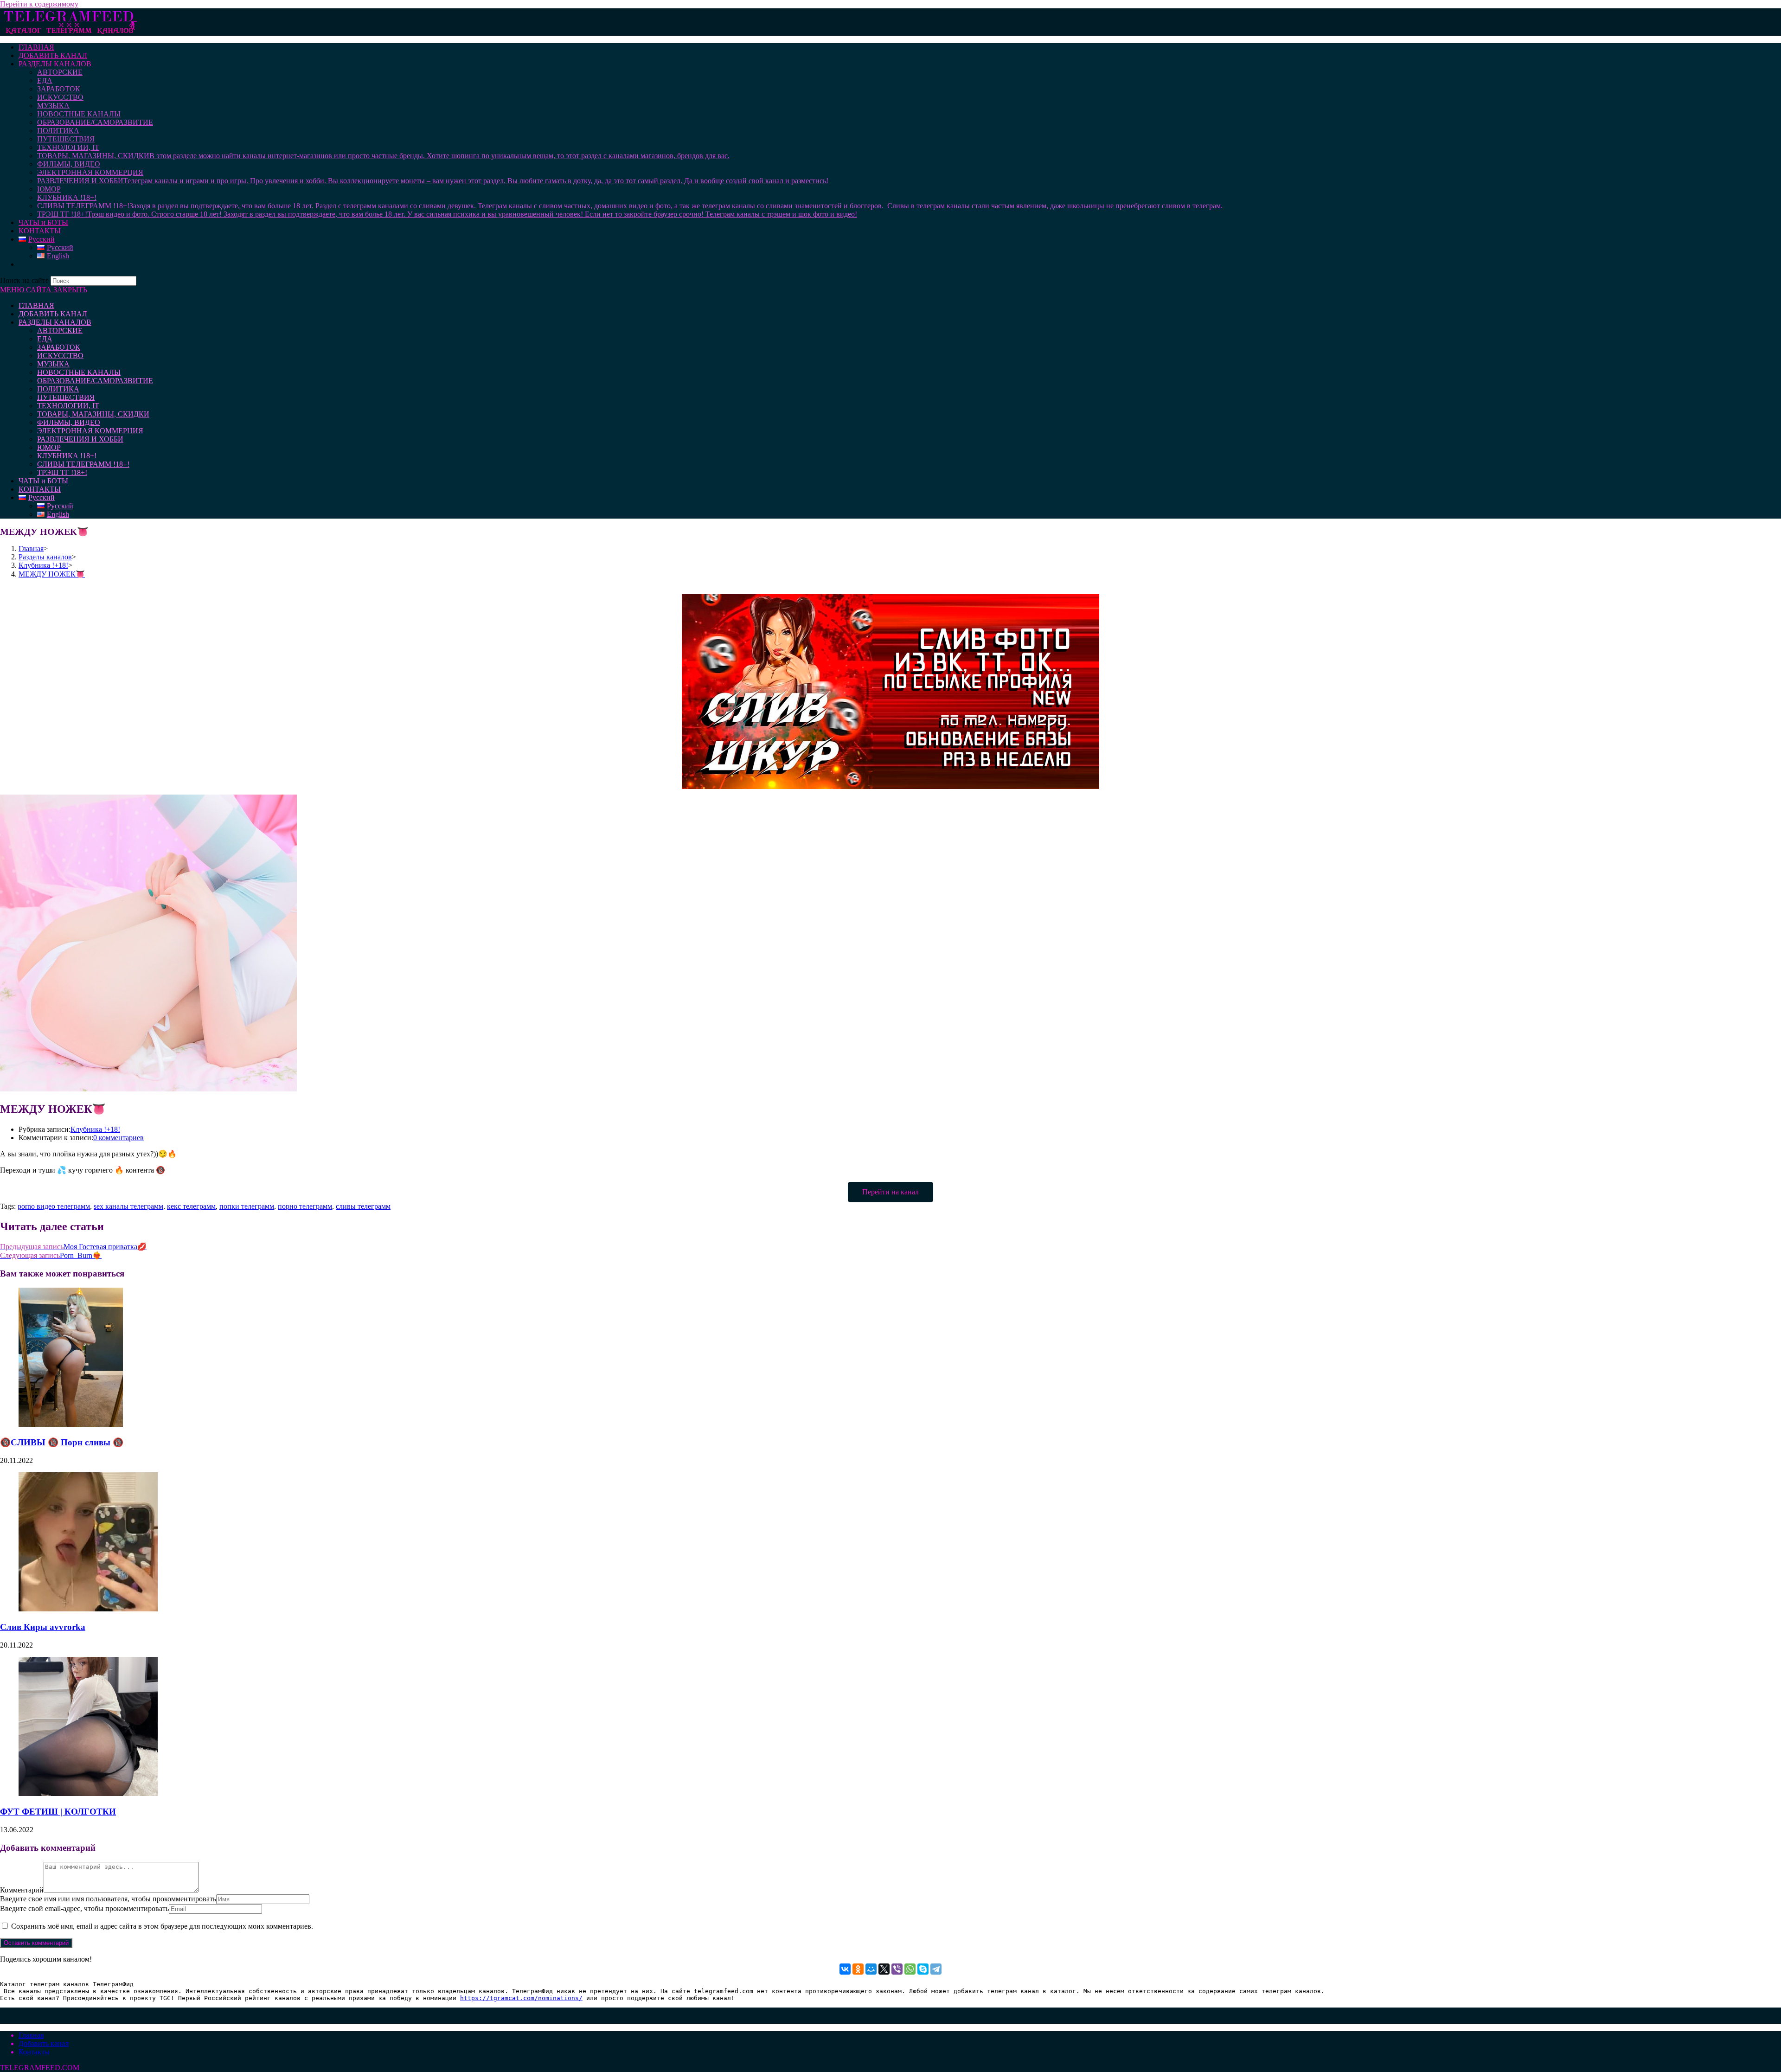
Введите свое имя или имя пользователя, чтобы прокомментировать (108, 1899)
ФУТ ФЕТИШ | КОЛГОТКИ (58, 1812)
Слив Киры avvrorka (43, 1627)
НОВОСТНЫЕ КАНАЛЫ (79, 372)
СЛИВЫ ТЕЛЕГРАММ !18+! (83, 464)
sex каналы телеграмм (128, 1206)
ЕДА (45, 339)
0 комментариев (119, 1138)
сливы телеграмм (363, 1206)
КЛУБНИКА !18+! (67, 456)
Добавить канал (44, 2043)
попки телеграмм (247, 1206)
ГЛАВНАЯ (36, 305)
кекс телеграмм (191, 1206)
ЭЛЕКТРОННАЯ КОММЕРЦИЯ (90, 431)
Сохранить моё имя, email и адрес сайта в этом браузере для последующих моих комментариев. (162, 1926)
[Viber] (897, 1969)
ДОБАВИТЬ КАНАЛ (53, 314)
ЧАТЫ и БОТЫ (43, 481)
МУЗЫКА (53, 364)
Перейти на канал (890, 1192)
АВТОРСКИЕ (60, 330)
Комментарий (22, 1890)
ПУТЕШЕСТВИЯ (66, 397)
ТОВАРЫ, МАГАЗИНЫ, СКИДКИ (93, 414)
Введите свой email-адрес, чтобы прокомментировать (84, 1908)
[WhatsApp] (910, 1969)
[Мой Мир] (871, 1969)
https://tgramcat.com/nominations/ (521, 1998)
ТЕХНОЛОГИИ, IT (68, 406)
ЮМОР (49, 447)
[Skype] (923, 1969)
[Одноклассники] (858, 1969)
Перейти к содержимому (39, 4)
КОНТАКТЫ (40, 489)
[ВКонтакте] (845, 1969)
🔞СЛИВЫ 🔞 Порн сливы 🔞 (62, 1442)
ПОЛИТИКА (58, 389)
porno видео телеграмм (54, 1206)
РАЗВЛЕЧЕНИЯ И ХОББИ (80, 439)
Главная (31, 2035)
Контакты (34, 2052)
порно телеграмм (305, 1206)
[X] (884, 1969)
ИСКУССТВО (60, 356)
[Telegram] (936, 1969)
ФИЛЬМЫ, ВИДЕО (69, 422)
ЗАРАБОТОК (59, 347)
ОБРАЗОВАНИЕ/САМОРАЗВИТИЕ (95, 381)
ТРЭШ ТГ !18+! (62, 472)
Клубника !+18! (95, 1129)
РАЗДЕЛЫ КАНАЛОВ (55, 322)
